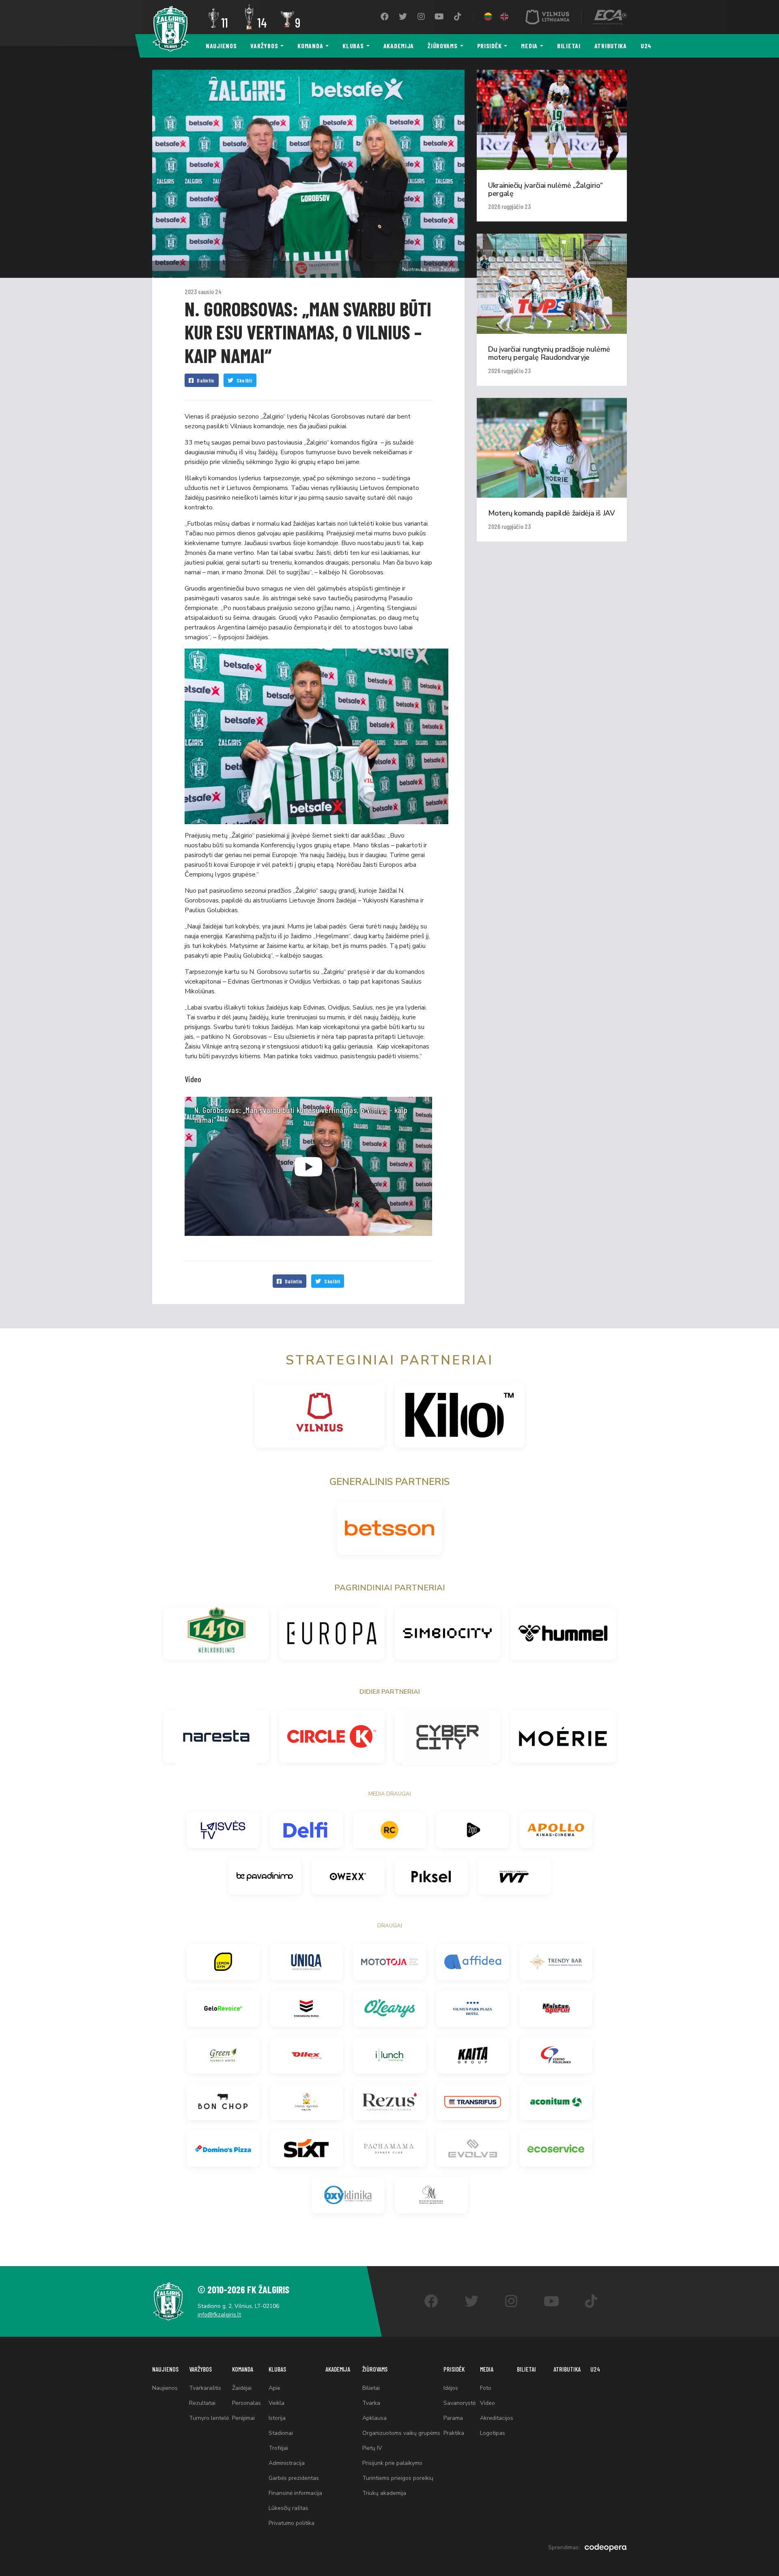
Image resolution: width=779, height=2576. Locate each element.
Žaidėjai (242, 2388)
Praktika (454, 2433)
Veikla (277, 2403)
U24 (646, 46)
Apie (274, 2388)
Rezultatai (202, 2403)
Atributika (611, 46)
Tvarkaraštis (205, 2388)
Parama (453, 2418)
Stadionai (281, 2433)
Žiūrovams (442, 46)
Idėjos (451, 2388)
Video (487, 2403)
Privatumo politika (292, 2523)
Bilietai (569, 46)
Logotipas (493, 2433)
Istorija (277, 2418)
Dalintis (206, 380)
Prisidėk (490, 46)
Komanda (310, 46)
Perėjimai (243, 2418)
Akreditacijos (497, 2418)
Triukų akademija (384, 2493)
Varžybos (264, 46)
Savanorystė (459, 2403)
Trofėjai (278, 2448)
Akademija (399, 46)
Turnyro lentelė (209, 2418)
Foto (486, 2388)
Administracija (287, 2463)
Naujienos (221, 46)
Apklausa (374, 2418)
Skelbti (244, 380)
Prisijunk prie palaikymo (392, 2463)
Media (529, 46)
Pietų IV (372, 2448)
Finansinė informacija (295, 2493)
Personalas (246, 2403)
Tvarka (371, 2403)
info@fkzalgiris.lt (219, 2315)
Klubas (353, 46)
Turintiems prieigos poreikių (398, 2478)
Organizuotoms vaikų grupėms (401, 2433)
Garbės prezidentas (294, 2478)
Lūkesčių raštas (288, 2508)
